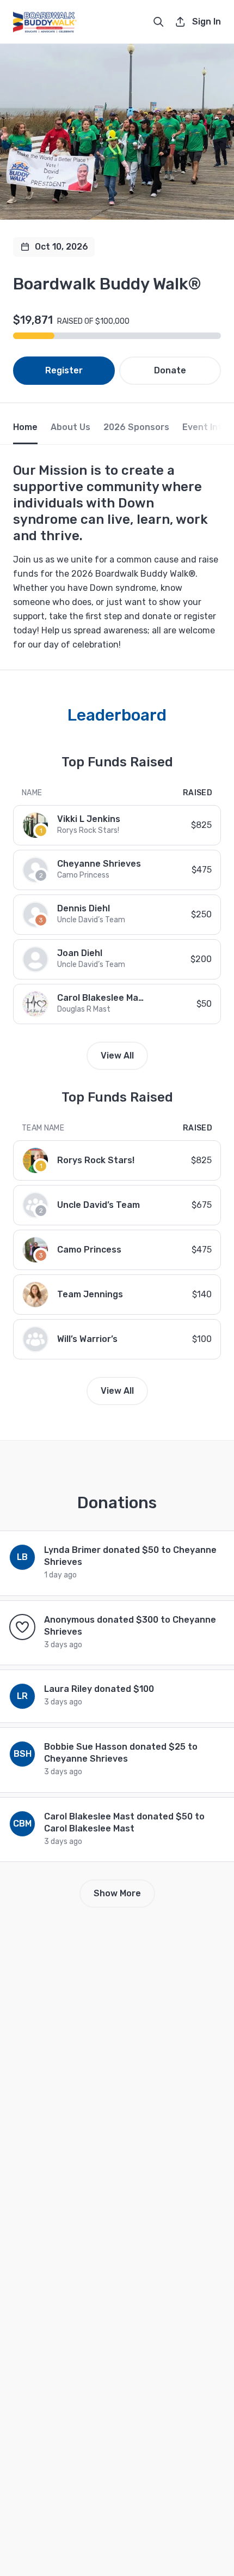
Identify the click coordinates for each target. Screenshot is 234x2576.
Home (25, 427)
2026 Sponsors (136, 427)
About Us (70, 427)
